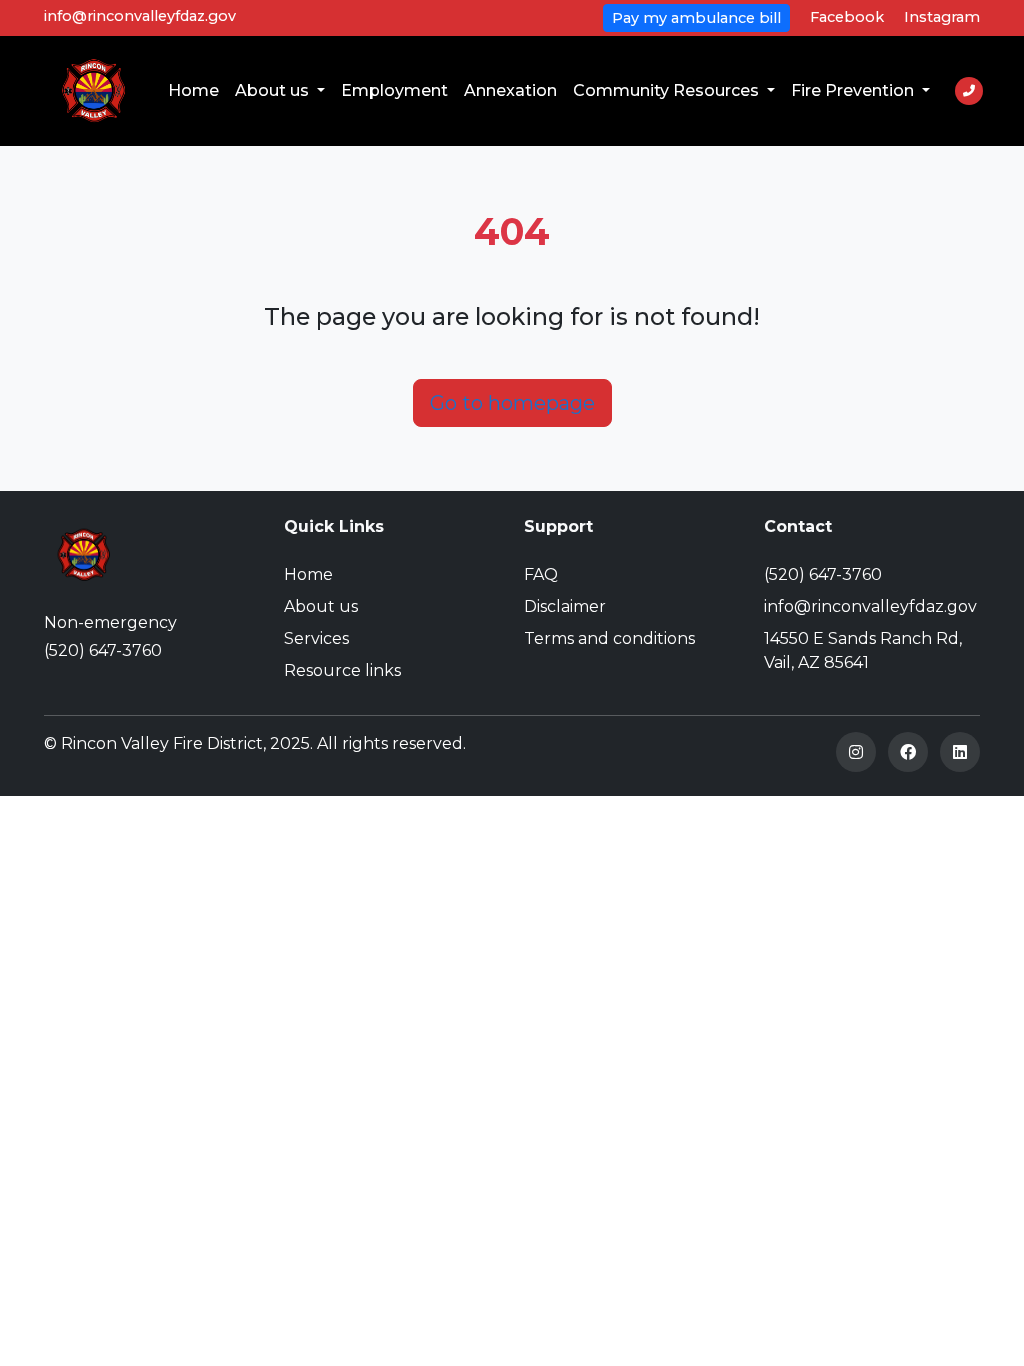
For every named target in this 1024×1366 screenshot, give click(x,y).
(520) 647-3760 (103, 650)
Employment (394, 90)
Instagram (942, 17)
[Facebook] (908, 752)
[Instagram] (856, 752)
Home (193, 90)
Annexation (510, 90)
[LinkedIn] (960, 752)
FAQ (541, 574)
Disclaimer (565, 606)
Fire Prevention (854, 90)
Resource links (342, 670)
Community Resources (668, 90)
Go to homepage (512, 403)
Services (316, 638)
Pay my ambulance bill (696, 18)
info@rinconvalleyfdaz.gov (140, 16)
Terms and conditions (609, 638)
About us (274, 90)
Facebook (847, 17)
